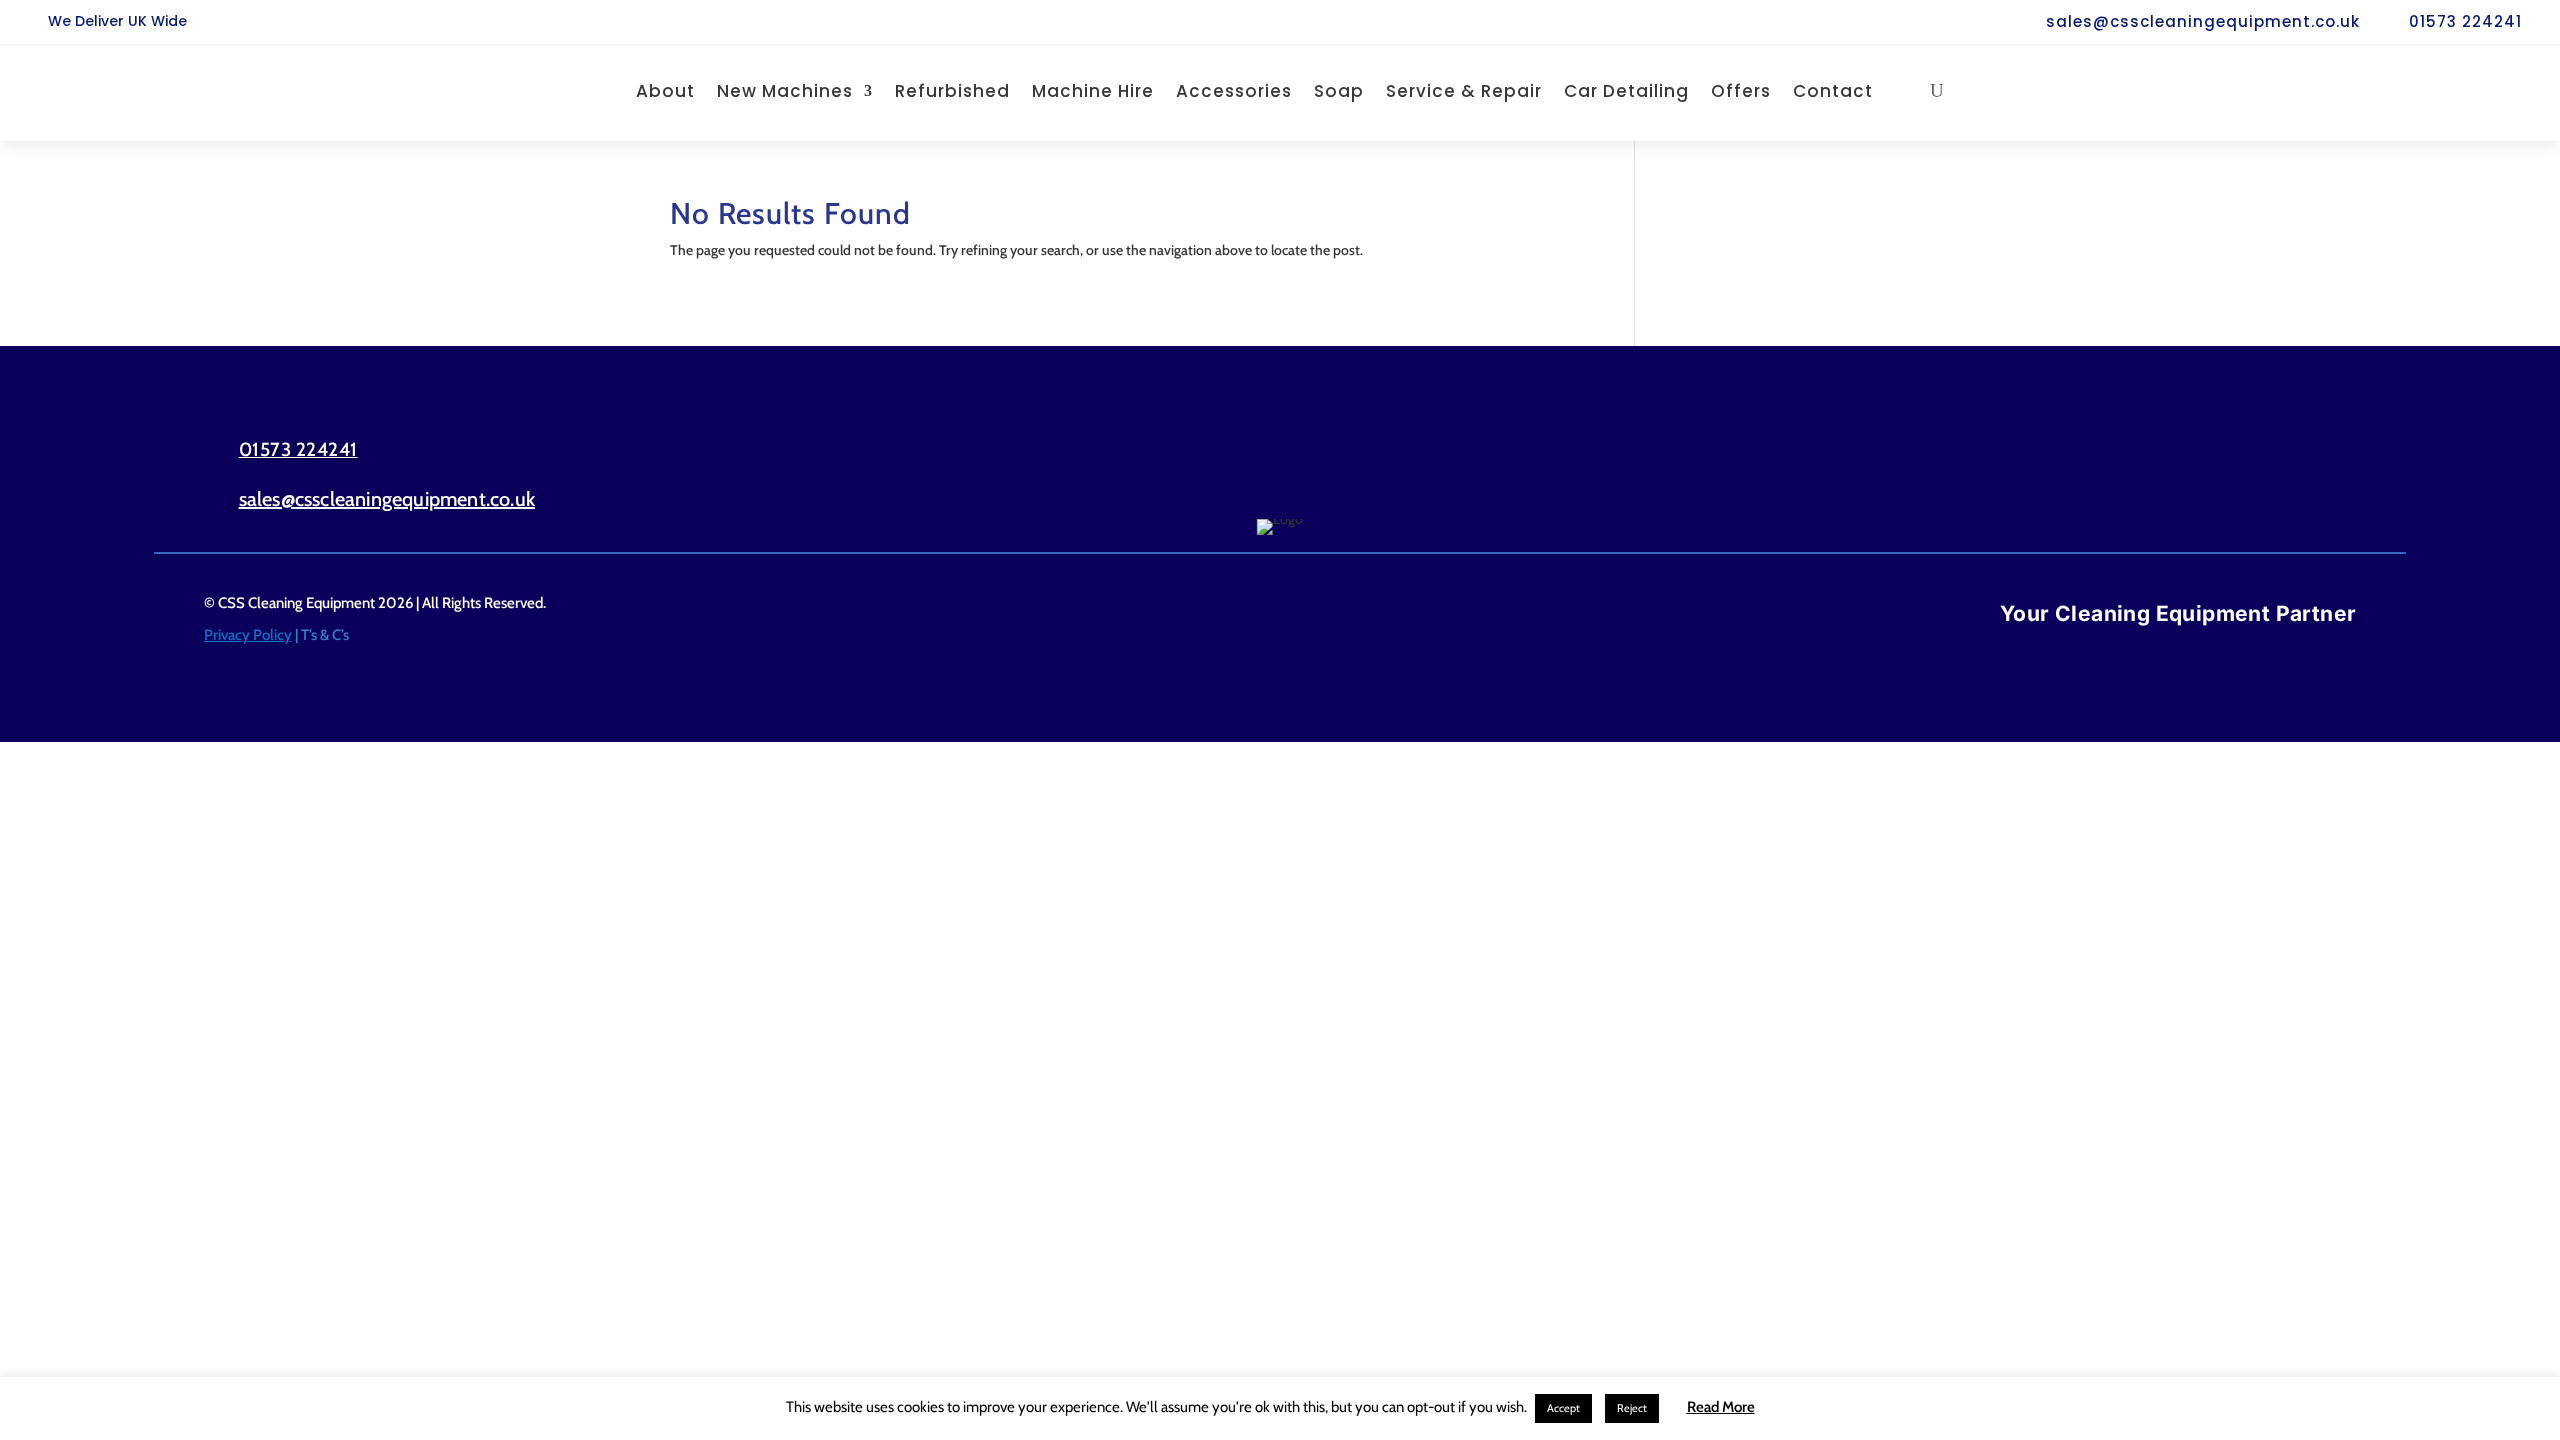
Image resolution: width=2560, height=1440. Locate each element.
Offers (1741, 91)
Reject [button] (1632, 1408)
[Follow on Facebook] (2231, 473)
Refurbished (952, 91)
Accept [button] (1563, 1408)
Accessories (1234, 91)
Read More (1721, 1407)
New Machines (785, 91)
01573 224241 (2465, 21)
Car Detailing (1626, 91)
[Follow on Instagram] (2317, 473)
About (665, 91)
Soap (1339, 91)
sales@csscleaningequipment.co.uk (2203, 21)
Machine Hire (1093, 91)
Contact (1833, 91)
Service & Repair (1464, 91)
